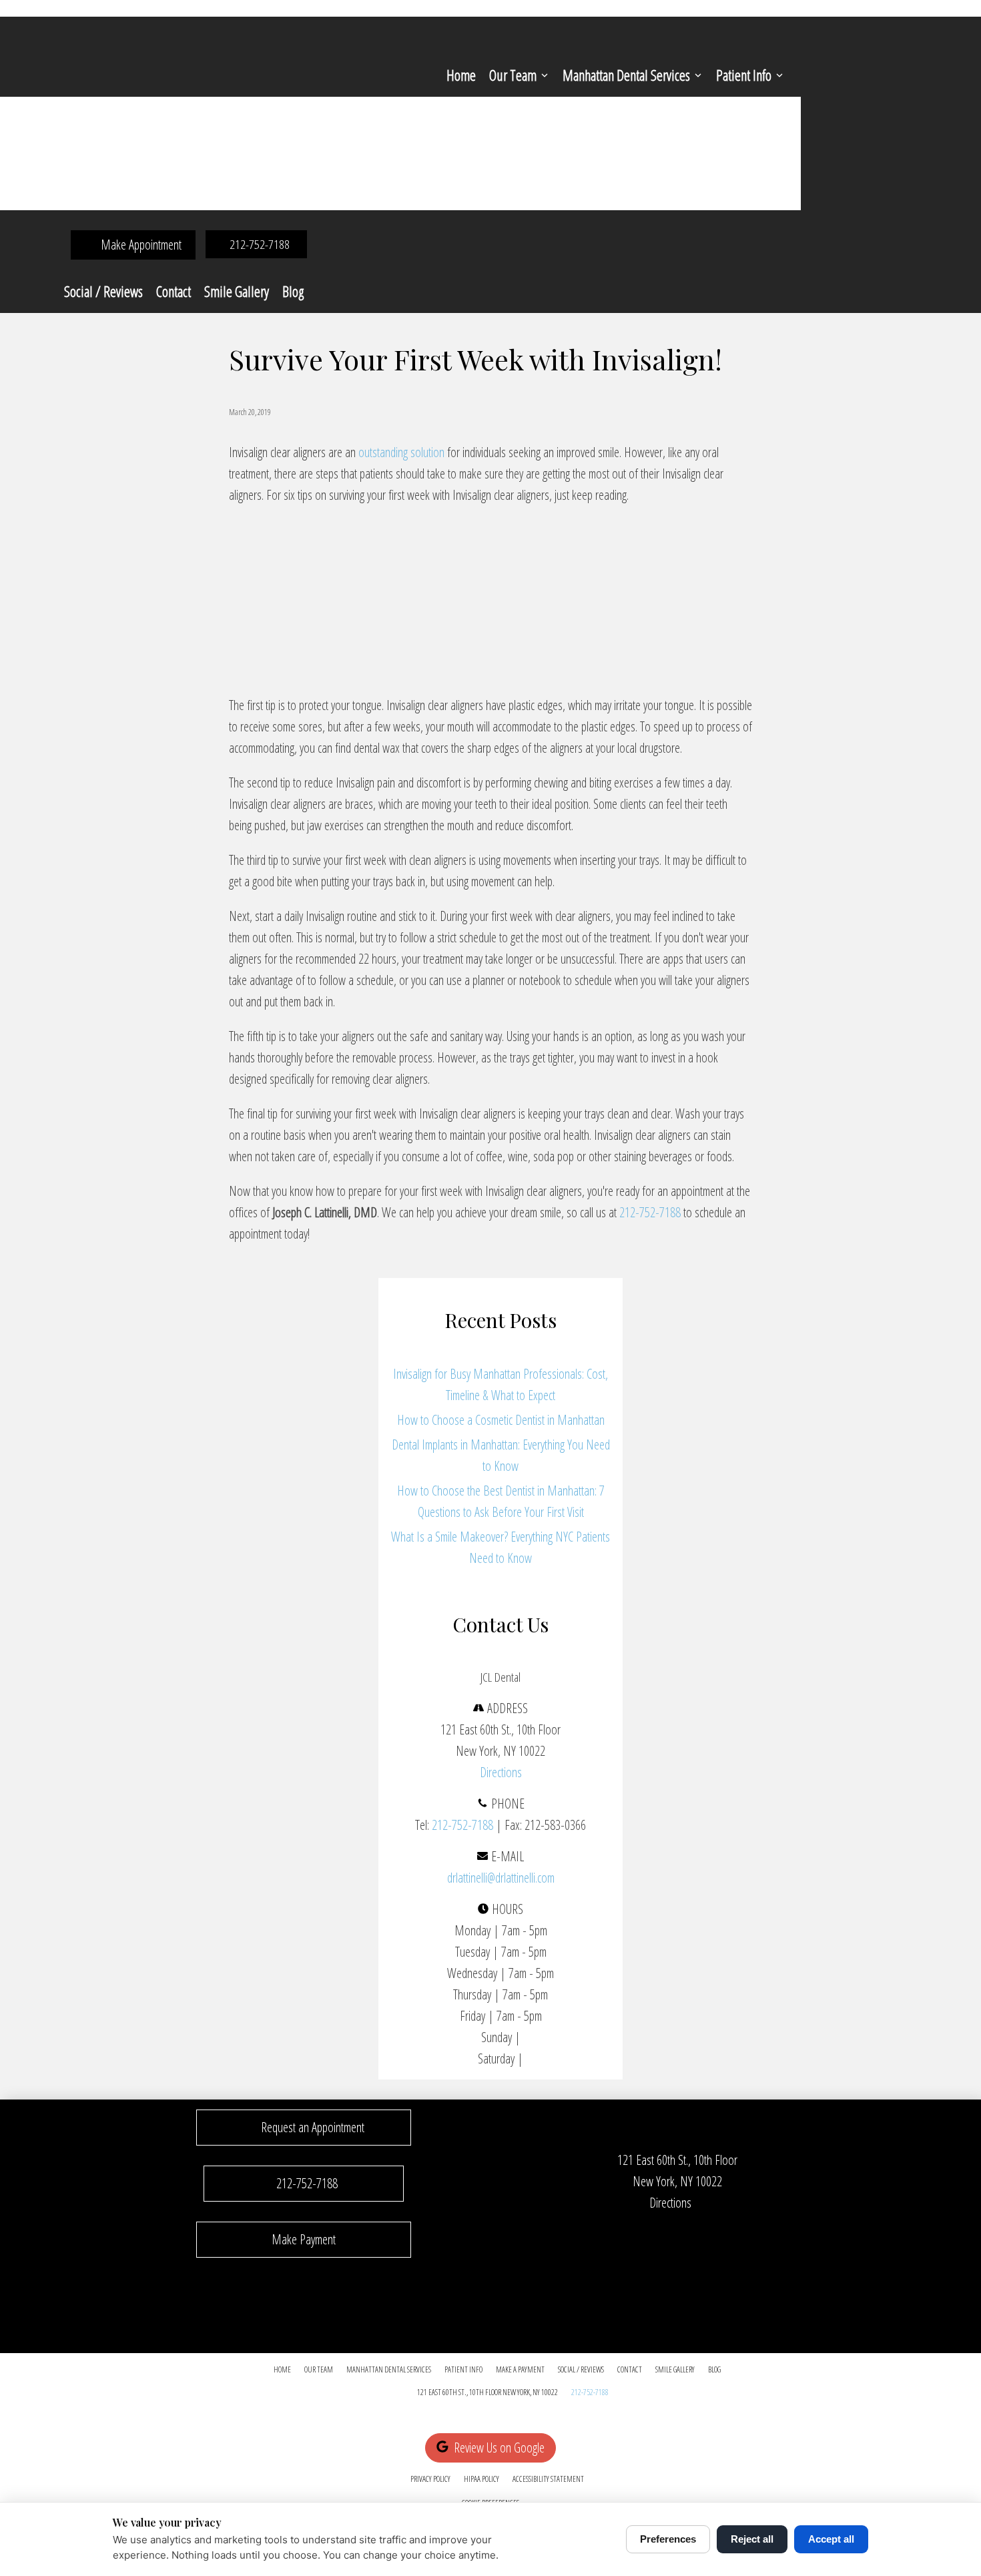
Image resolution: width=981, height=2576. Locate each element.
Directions (501, 1772)
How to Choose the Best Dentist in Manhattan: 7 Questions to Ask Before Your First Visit (501, 1501)
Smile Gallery (237, 291)
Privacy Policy (430, 2479)
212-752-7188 (650, 1212)
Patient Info (744, 75)
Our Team (513, 75)
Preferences (668, 2539)
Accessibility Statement (548, 2479)
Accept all (831, 2539)
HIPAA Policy (481, 2479)
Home (461, 75)
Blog (293, 291)
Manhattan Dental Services (626, 75)
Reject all (752, 2539)
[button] (304, 2128)
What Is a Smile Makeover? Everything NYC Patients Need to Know (501, 1547)
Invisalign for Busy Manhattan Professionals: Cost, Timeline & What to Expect (501, 1384)
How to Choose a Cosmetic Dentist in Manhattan (501, 1420)
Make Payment (304, 2239)
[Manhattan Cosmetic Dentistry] (396, 670)
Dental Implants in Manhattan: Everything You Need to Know (501, 1455)
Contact (174, 291)
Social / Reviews (103, 291)
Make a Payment (520, 2369)
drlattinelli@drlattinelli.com (501, 1878)
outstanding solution (401, 452)
